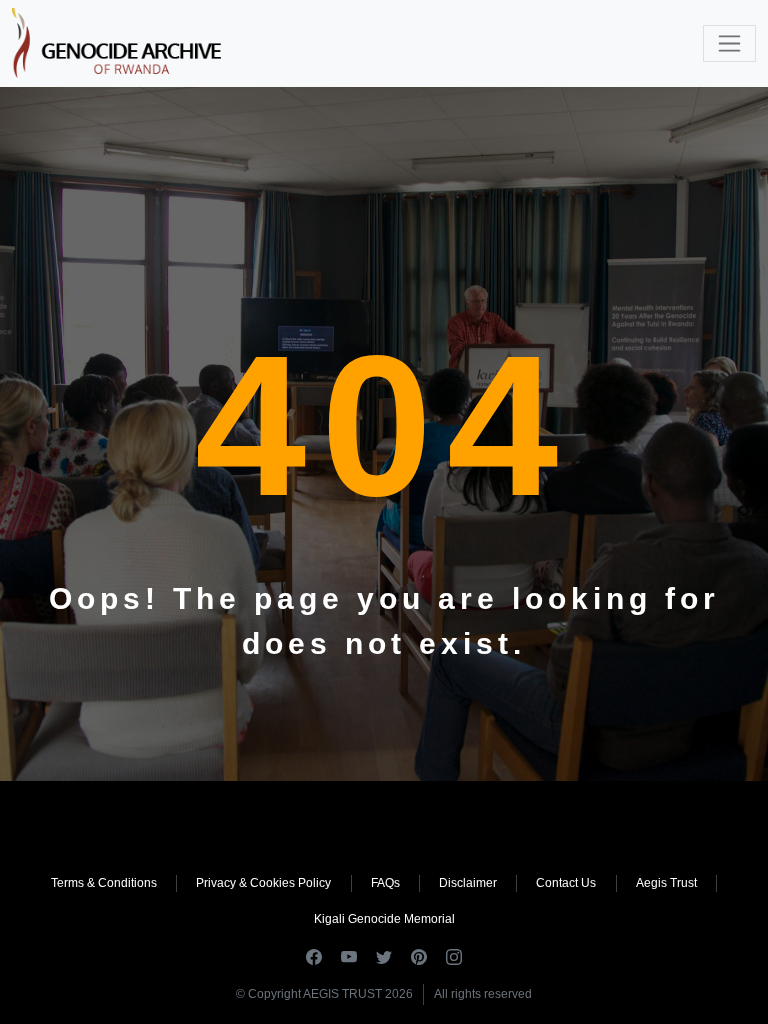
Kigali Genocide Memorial (384, 919)
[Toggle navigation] (729, 43)
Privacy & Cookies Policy (263, 883)
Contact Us (566, 883)
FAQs (385, 883)
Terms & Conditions (104, 883)
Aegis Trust (666, 883)
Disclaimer (468, 883)
